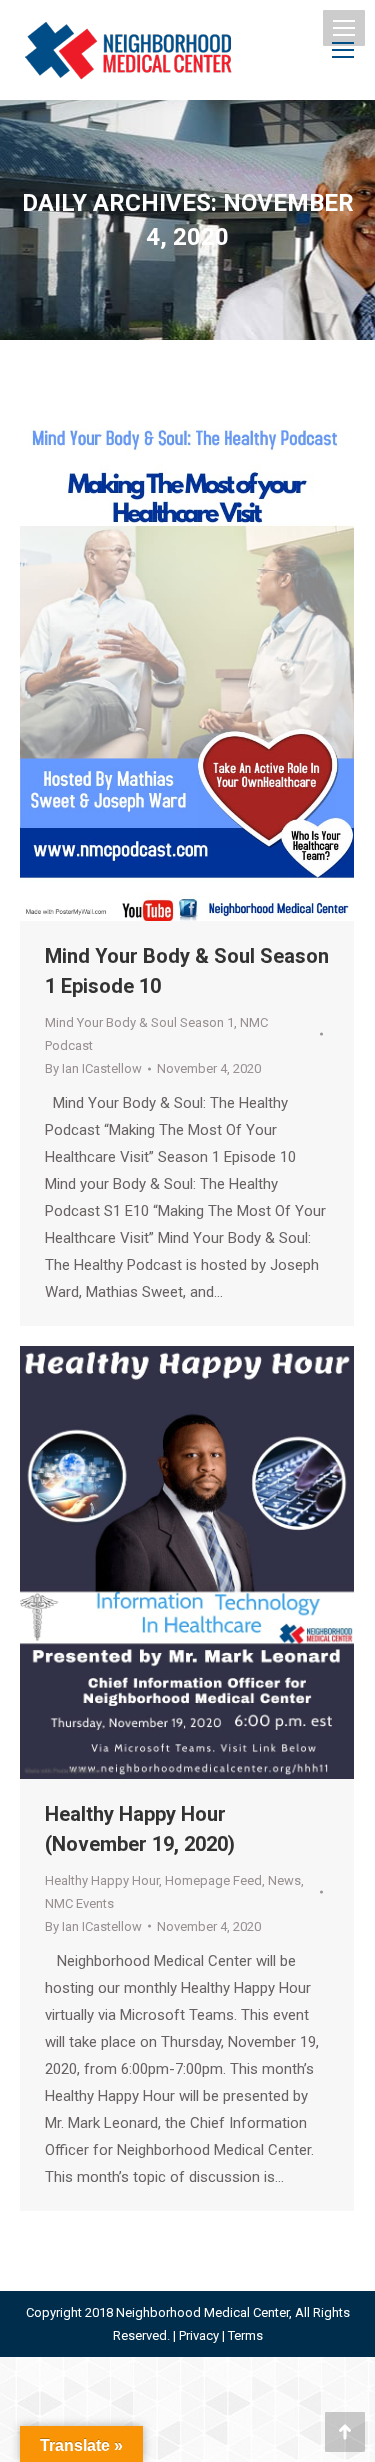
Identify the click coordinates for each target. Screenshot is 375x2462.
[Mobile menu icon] (344, 28)
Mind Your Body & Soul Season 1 (139, 1022)
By (93, 1068)
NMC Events (79, 1903)
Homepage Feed (213, 1880)
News (284, 1880)
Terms (245, 2335)
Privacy (199, 2335)
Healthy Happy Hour (102, 1880)
